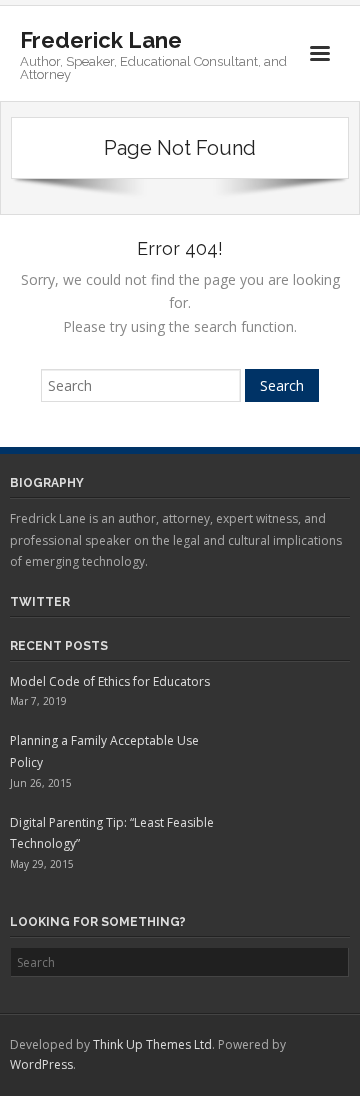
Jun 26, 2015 (41, 783)
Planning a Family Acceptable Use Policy (104, 751)
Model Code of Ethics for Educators (110, 681)
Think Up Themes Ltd (152, 1044)
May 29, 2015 (42, 864)
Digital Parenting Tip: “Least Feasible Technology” (112, 833)
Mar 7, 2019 (38, 701)
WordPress (41, 1064)
